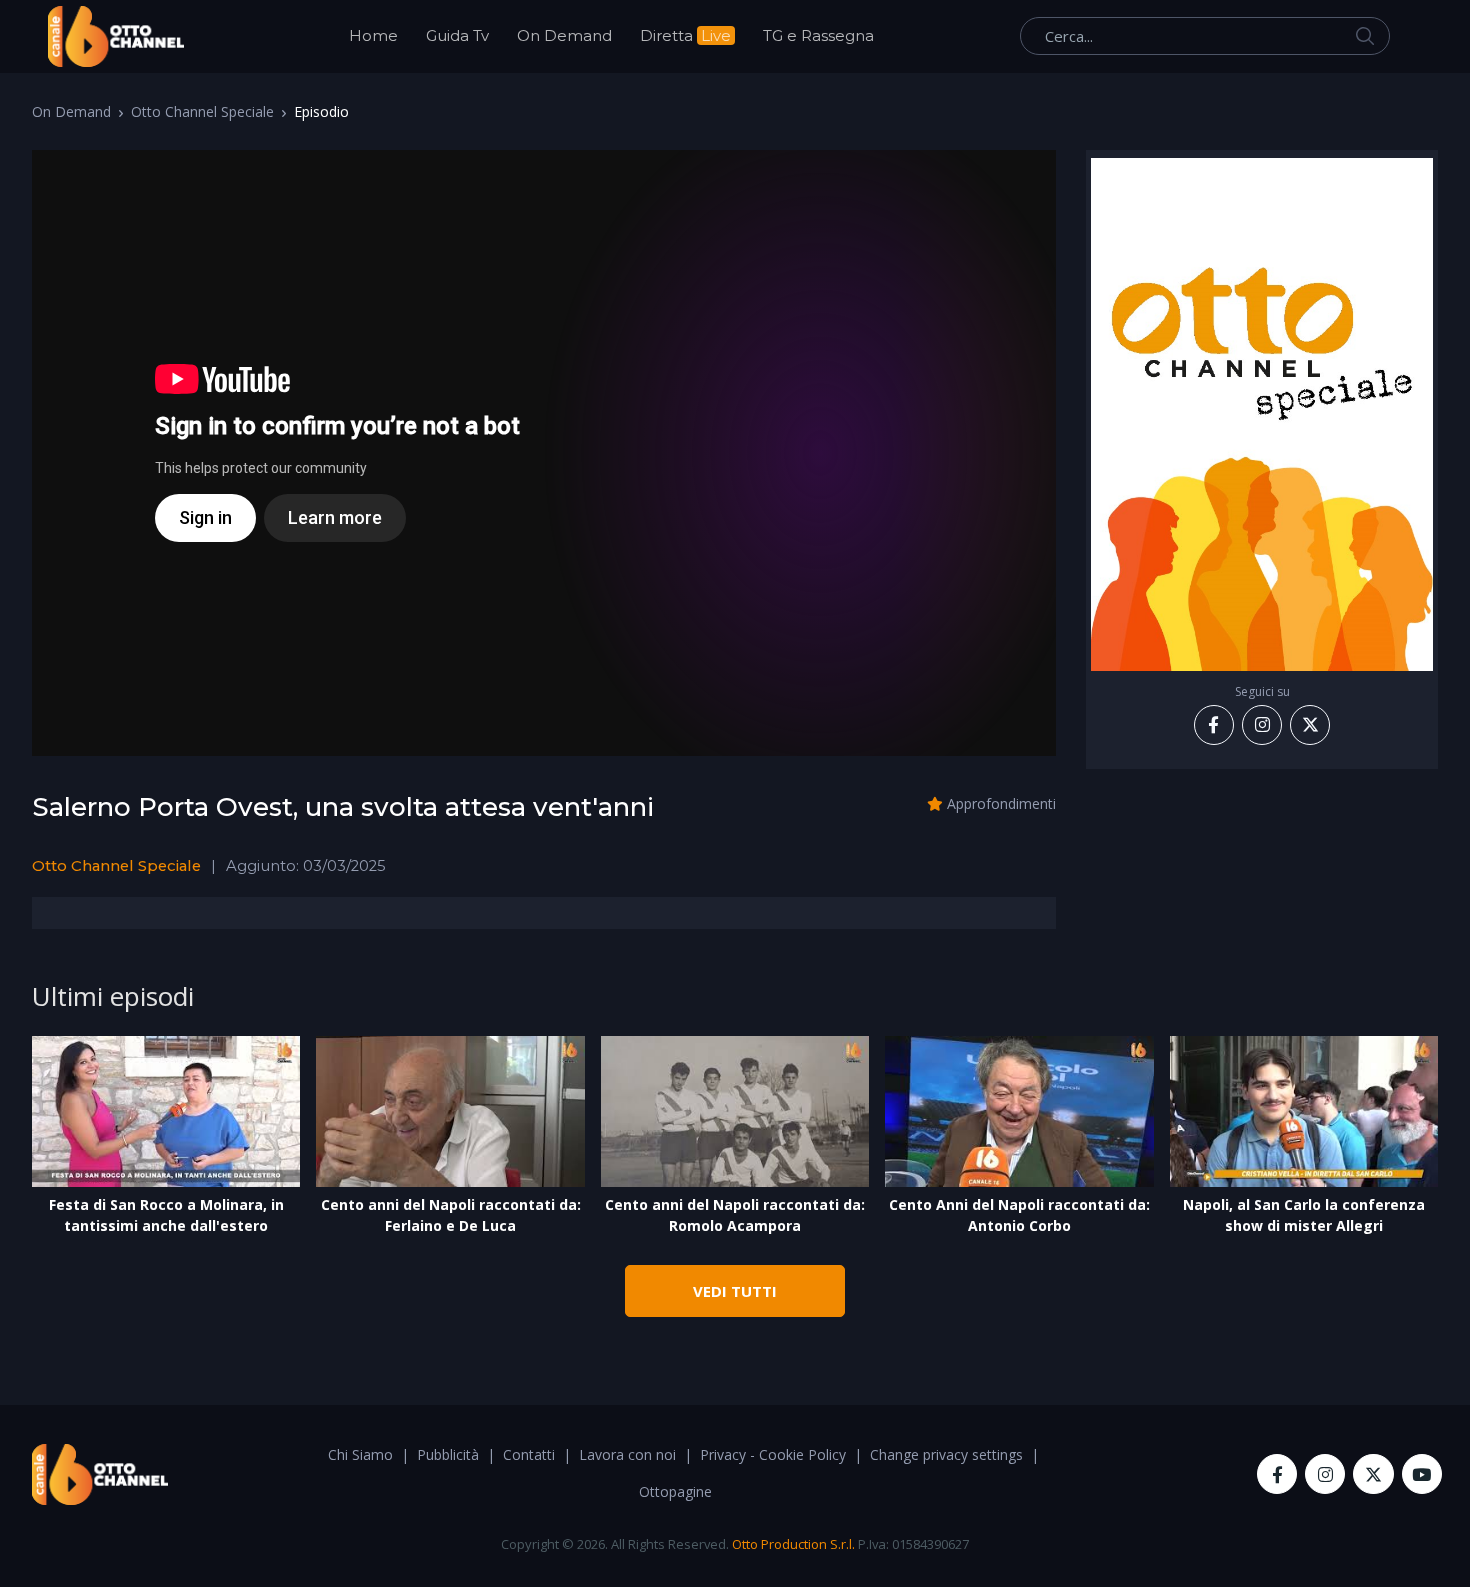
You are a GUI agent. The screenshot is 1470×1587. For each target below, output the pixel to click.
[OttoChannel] (116, 36)
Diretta (685, 35)
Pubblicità (448, 1454)
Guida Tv (457, 35)
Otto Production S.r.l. (793, 1544)
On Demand (564, 35)
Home (373, 35)
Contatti (529, 1454)
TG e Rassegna (818, 35)
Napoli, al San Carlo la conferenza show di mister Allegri (1304, 1215)
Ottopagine (675, 1491)
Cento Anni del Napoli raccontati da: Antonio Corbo (1019, 1215)
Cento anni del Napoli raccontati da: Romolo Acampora (735, 1215)
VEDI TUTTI (735, 1291)
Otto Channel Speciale (202, 111)
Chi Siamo (360, 1454)
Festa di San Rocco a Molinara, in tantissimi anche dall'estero (166, 1215)
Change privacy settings (946, 1454)
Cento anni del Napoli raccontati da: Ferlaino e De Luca (451, 1215)
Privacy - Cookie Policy (773, 1454)
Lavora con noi (627, 1454)
